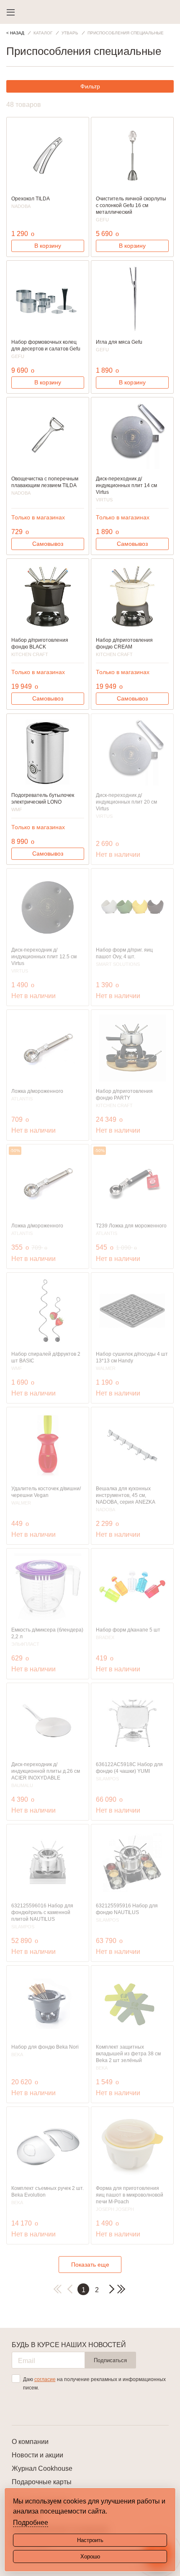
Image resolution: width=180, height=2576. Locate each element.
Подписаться (110, 2360)
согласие (45, 2379)
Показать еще (90, 2265)
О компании (30, 2442)
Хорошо (90, 2557)
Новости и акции (37, 2455)
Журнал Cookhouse (42, 2468)
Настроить (90, 2540)
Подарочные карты (42, 2482)
